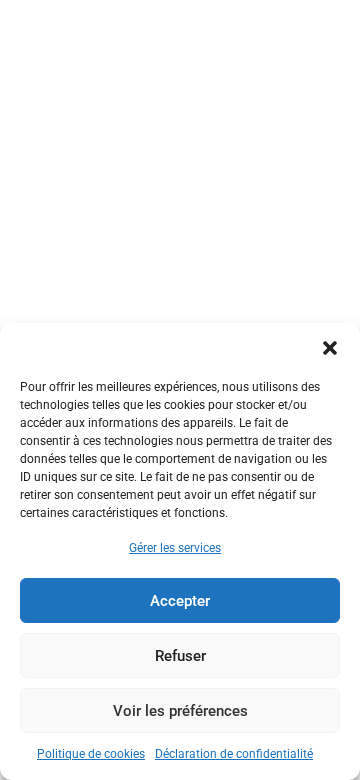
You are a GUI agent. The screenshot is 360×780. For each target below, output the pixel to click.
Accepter (180, 601)
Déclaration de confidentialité (234, 754)
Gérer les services (175, 548)
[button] (330, 348)
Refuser (180, 656)
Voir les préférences (180, 711)
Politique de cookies (91, 754)
